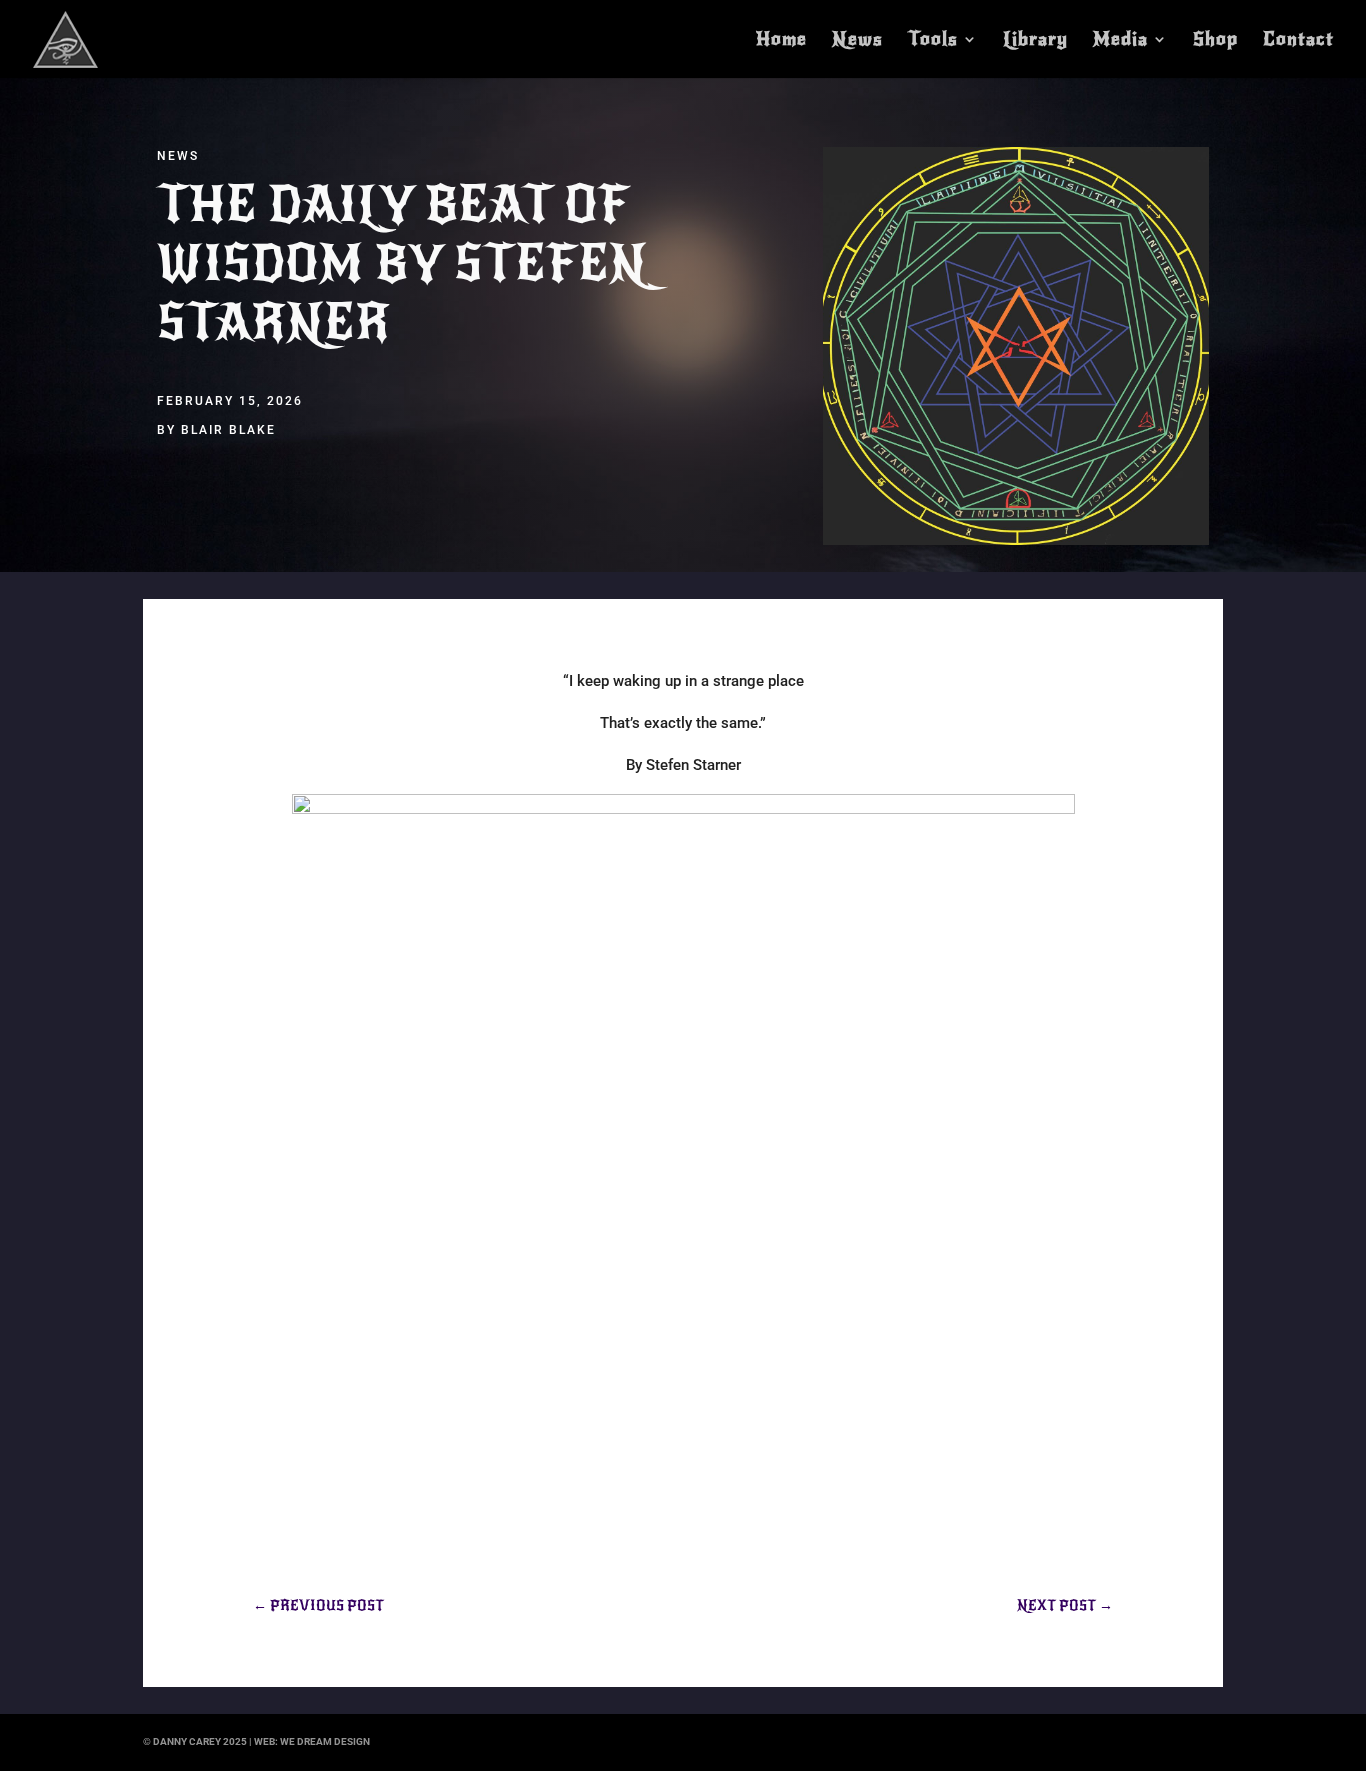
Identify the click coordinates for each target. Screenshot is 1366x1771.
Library (1035, 41)
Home (781, 41)
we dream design (325, 1741)
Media (1120, 41)
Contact (1298, 41)
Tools (933, 41)
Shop (1215, 41)
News (857, 41)
